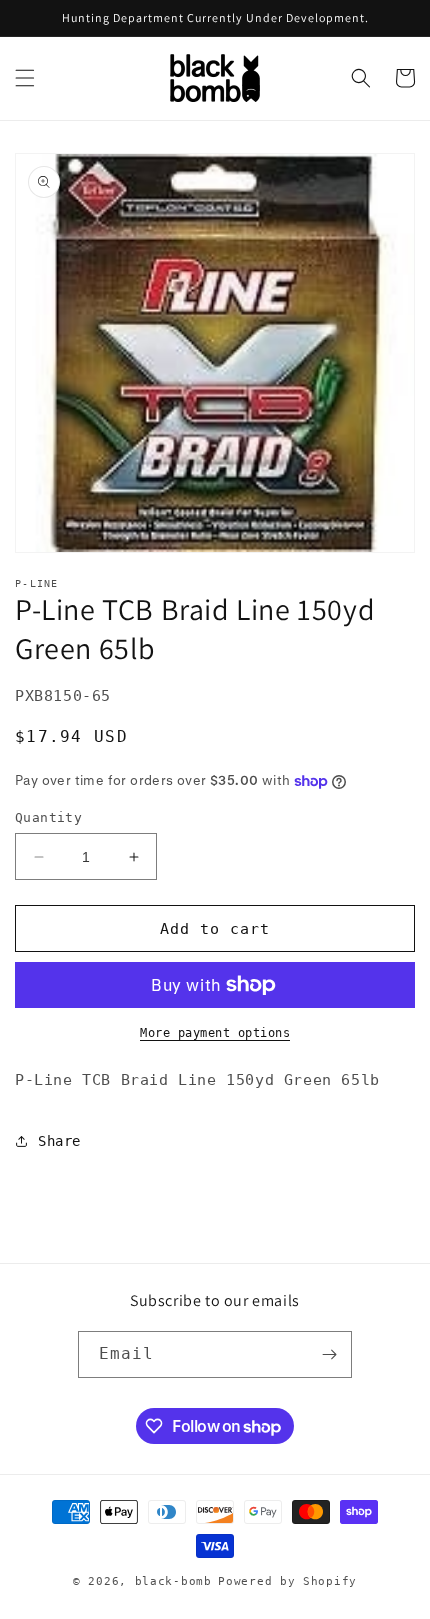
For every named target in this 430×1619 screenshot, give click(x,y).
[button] (25, 78)
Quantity (48, 817)
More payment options (215, 1033)
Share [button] (59, 1141)
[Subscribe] (329, 1354)
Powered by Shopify (287, 1581)
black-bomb (173, 1581)
